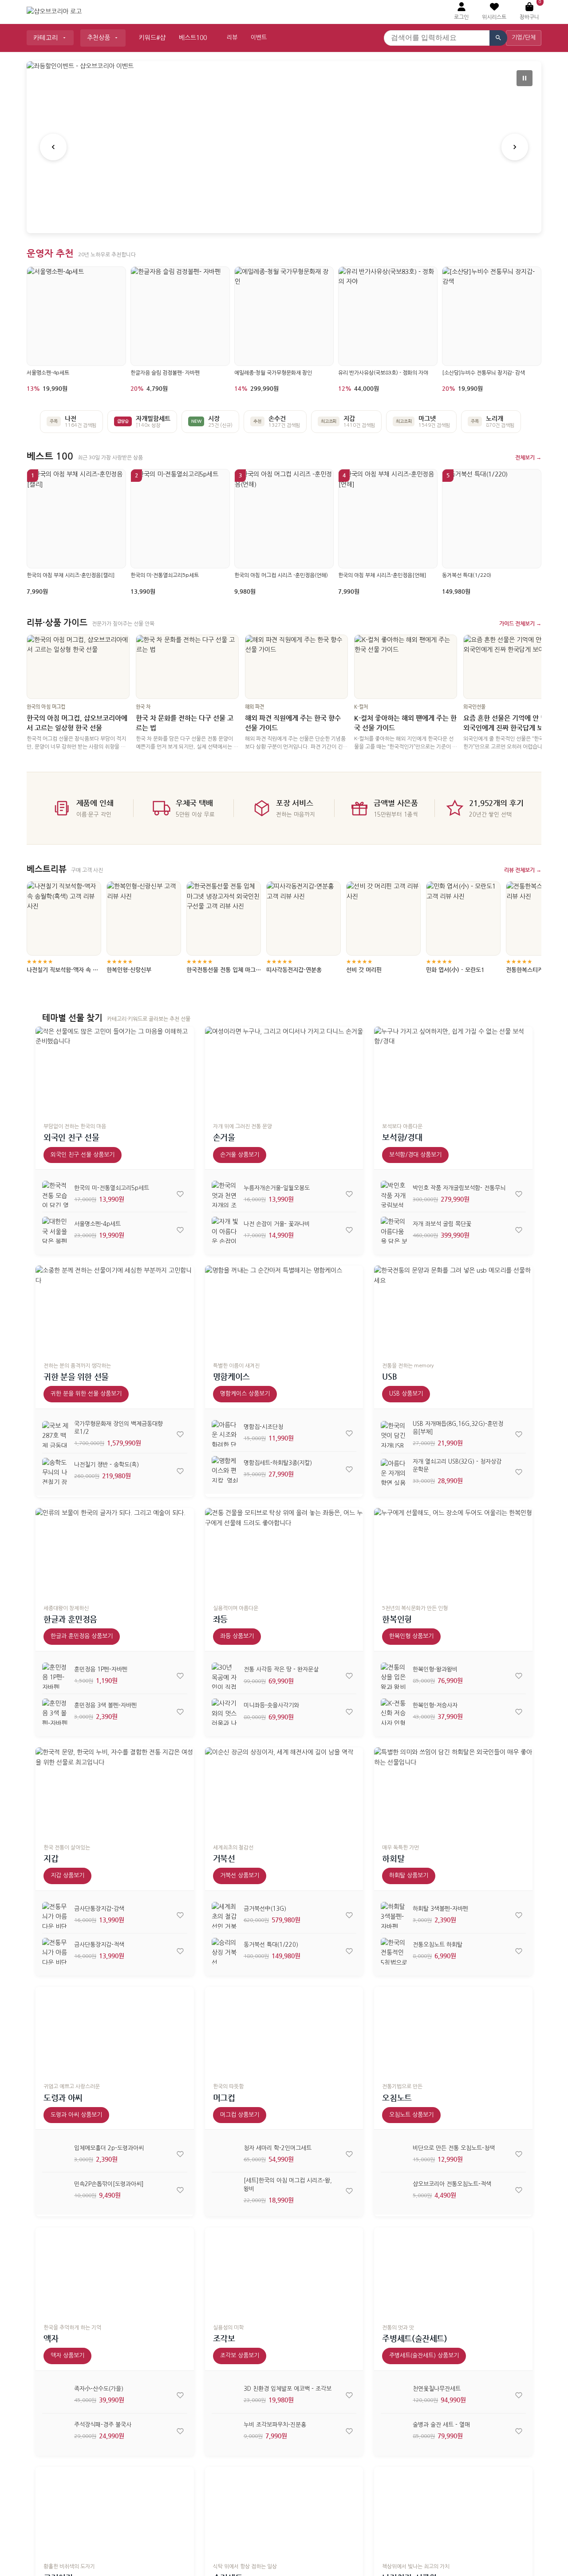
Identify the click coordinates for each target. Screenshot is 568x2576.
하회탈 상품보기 (409, 1875)
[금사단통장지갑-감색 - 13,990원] (55, 1915)
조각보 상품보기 (240, 2356)
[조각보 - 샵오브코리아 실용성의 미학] (284, 2272)
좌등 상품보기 (237, 1636)
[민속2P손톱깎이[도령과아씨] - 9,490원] (55, 2190)
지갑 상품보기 (67, 1875)
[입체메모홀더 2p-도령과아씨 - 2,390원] (55, 2154)
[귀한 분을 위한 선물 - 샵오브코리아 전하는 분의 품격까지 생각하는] (115, 1310)
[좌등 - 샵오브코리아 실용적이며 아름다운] (284, 1553)
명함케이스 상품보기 (245, 1394)
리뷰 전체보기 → (523, 870)
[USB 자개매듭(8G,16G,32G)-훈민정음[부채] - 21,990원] (394, 1434)
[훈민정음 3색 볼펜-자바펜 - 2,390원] (55, 1712)
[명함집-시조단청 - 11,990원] (225, 1433)
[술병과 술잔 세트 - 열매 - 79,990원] (394, 2431)
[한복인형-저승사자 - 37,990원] (394, 1712)
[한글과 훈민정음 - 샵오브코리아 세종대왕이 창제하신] (115, 1553)
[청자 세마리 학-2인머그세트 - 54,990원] (225, 2154)
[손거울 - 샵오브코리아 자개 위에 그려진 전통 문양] (284, 1071)
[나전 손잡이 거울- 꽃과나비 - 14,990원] (225, 1230)
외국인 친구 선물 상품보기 (83, 1155)
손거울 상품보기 (240, 1155)
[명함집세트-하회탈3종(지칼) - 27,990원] (225, 1469)
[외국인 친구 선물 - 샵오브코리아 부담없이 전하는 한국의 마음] (115, 1071)
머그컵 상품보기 (240, 2115)
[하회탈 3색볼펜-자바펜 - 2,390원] (394, 1915)
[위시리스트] (180, 1194)
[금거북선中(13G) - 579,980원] (225, 1915)
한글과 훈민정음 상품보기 (82, 1636)
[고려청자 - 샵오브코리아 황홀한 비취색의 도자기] (115, 2511)
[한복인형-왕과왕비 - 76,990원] (394, 1676)
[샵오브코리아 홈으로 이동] (54, 12)
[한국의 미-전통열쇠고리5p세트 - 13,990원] (55, 1194)
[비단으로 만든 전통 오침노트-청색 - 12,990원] (394, 2154)
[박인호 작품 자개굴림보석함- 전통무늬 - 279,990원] (394, 1194)
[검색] (498, 38)
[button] (494, 12)
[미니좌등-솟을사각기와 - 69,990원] (225, 1712)
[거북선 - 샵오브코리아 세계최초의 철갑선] (284, 1792)
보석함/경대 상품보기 (415, 1155)
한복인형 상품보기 (411, 1636)
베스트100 (193, 38)
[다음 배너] (515, 147)
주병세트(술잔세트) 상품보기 (424, 2356)
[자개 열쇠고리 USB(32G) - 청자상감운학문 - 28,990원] (394, 1472)
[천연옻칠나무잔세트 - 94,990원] (394, 2395)
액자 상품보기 (67, 2356)
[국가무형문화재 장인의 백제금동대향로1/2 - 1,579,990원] (55, 1434)
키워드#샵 (152, 38)
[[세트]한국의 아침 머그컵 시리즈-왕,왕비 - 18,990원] (225, 2191)
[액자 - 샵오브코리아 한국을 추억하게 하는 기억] (115, 2272)
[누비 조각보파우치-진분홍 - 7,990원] (225, 2431)
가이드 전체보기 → (520, 623)
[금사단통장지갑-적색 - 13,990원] (55, 1951)
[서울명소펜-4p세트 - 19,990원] (55, 1230)
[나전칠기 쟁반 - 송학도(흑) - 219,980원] (55, 1471)
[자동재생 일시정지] (525, 78)
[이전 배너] (53, 147)
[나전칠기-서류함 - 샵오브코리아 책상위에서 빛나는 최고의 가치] (453, 2511)
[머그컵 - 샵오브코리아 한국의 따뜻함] (284, 2031)
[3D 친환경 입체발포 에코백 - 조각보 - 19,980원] (225, 2395)
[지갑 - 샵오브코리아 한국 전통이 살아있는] (115, 1792)
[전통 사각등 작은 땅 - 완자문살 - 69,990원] (225, 1676)
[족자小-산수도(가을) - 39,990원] (55, 2395)
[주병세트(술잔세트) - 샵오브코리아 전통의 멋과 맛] (453, 2272)
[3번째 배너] (295, 216)
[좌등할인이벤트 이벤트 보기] (284, 147)
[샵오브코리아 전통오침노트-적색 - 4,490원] (394, 2190)
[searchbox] (437, 38)
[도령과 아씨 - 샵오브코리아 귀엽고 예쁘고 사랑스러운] (115, 2031)
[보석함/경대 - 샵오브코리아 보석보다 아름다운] (453, 1071)
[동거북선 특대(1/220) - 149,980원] (225, 1951)
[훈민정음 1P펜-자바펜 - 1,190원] (55, 1676)
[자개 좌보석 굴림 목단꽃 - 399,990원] (394, 1230)
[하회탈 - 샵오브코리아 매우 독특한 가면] (453, 1792)
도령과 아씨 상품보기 (76, 2115)
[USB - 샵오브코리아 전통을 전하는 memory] (453, 1310)
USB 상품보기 (406, 1394)
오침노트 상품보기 (411, 2115)
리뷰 (232, 38)
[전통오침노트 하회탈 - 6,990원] (394, 1951)
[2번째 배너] (284, 216)
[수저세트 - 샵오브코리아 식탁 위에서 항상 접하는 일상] (284, 2511)
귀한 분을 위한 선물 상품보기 (86, 1394)
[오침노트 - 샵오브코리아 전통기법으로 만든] (453, 2031)
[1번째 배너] (274, 216)
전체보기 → (528, 457)
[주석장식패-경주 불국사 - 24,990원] (55, 2431)
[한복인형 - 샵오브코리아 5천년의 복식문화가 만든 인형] (453, 1553)
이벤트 (259, 38)
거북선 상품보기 (240, 1875)
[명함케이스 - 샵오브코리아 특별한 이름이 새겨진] (284, 1310)
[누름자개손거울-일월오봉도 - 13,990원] (225, 1194)
